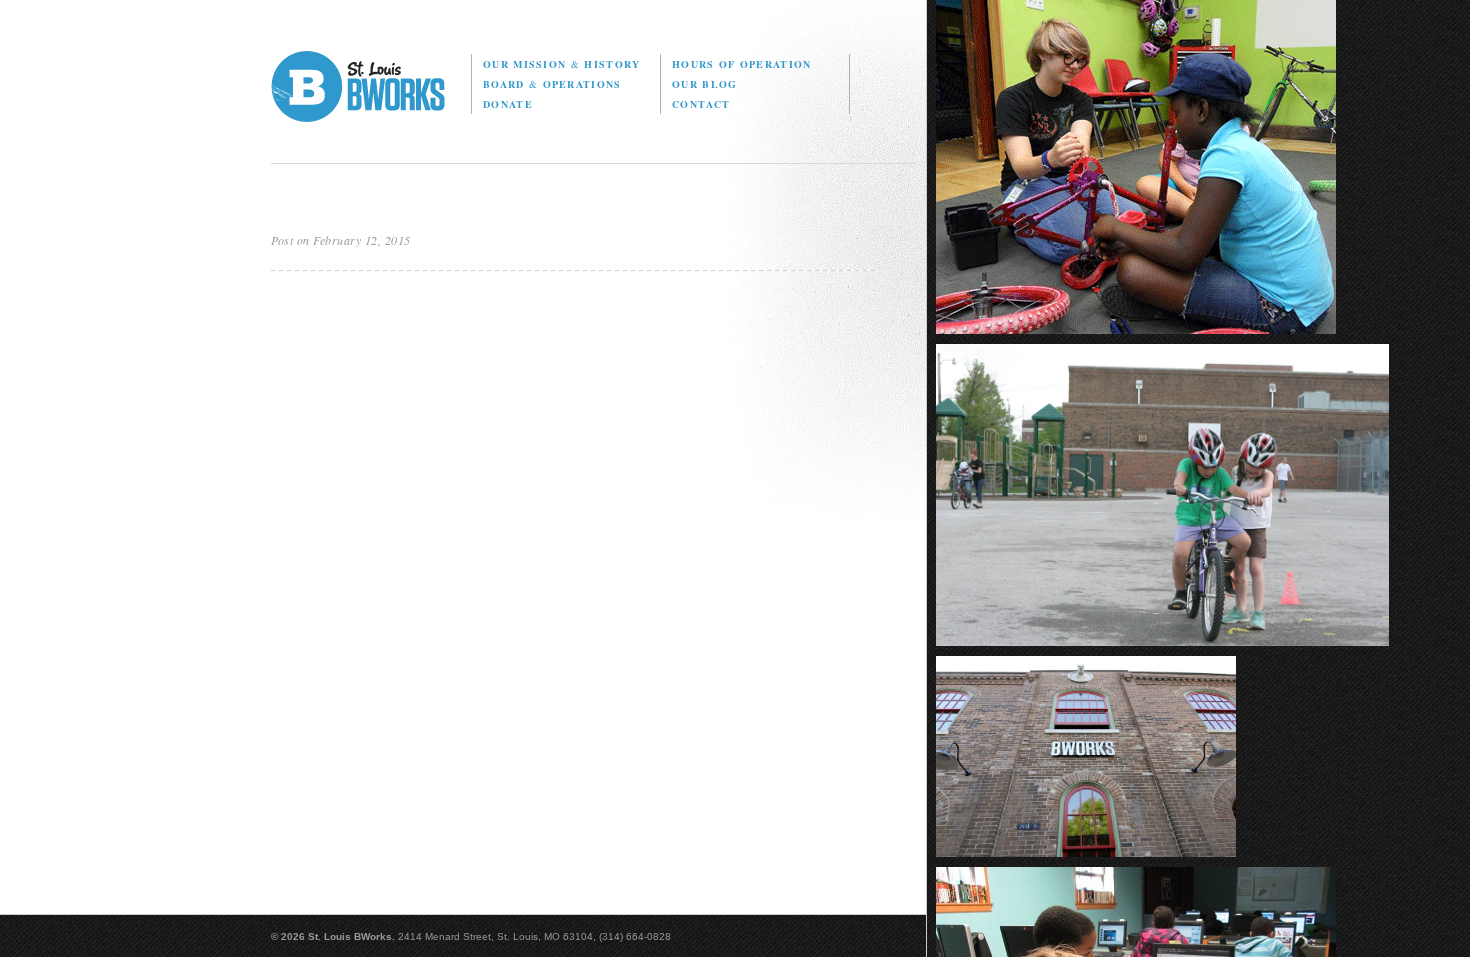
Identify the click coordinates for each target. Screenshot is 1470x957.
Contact (701, 104)
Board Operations (552, 84)
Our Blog (704, 84)
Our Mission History (561, 64)
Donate (508, 104)
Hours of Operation (741, 64)
